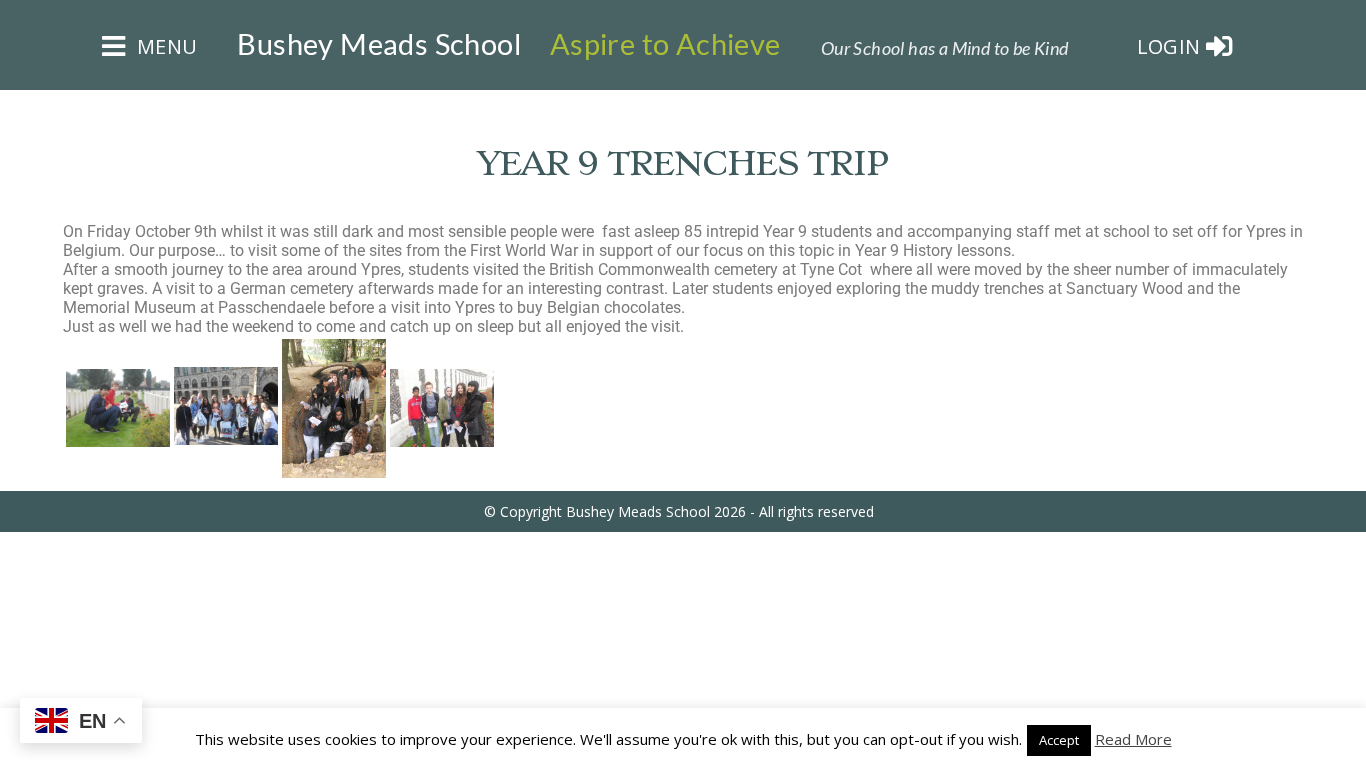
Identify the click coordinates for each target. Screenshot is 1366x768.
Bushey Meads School (379, 44)
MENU (164, 46)
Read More (1133, 739)
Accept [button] (1059, 740)
